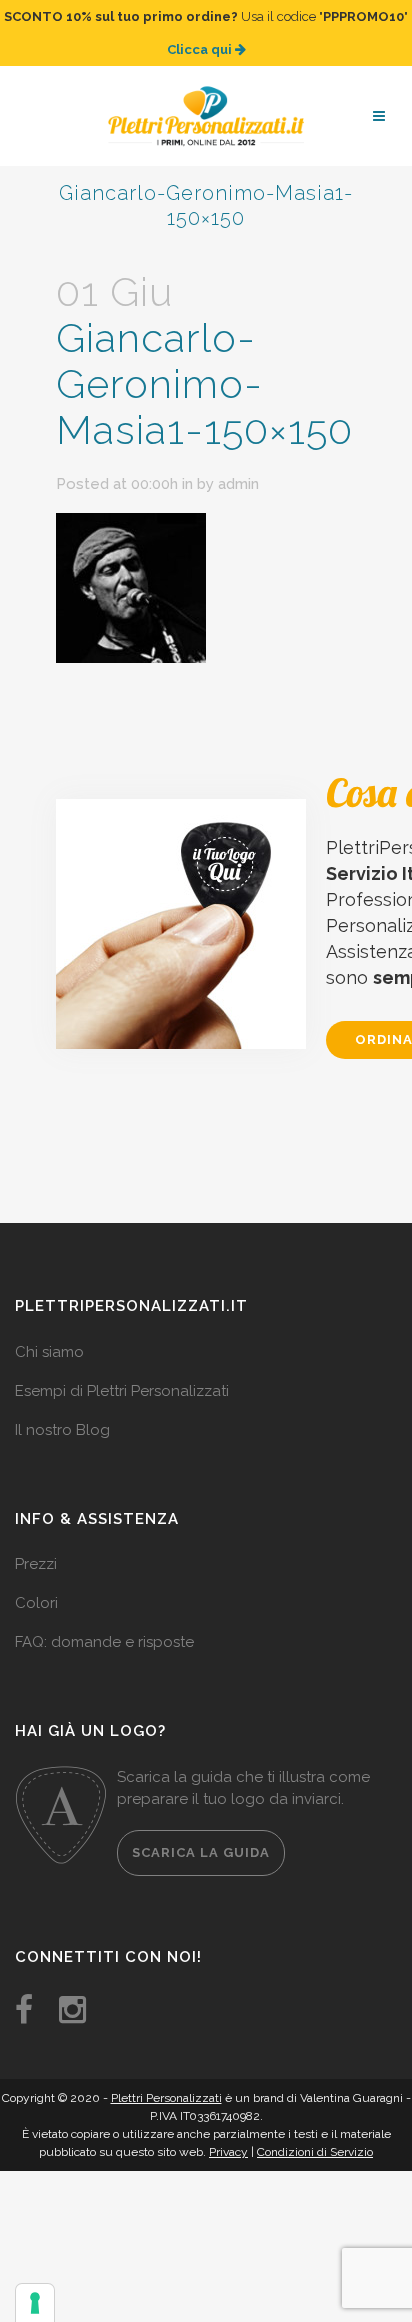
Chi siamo (49, 1352)
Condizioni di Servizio (315, 2152)
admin (238, 484)
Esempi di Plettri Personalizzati (122, 1391)
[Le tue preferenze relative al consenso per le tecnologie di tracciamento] (35, 2303)
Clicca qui (201, 49)
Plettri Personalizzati (166, 2098)
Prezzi (36, 1564)
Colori (36, 1603)
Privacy (228, 2152)
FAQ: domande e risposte (104, 1642)
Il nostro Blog (62, 1430)
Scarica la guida (201, 1852)
